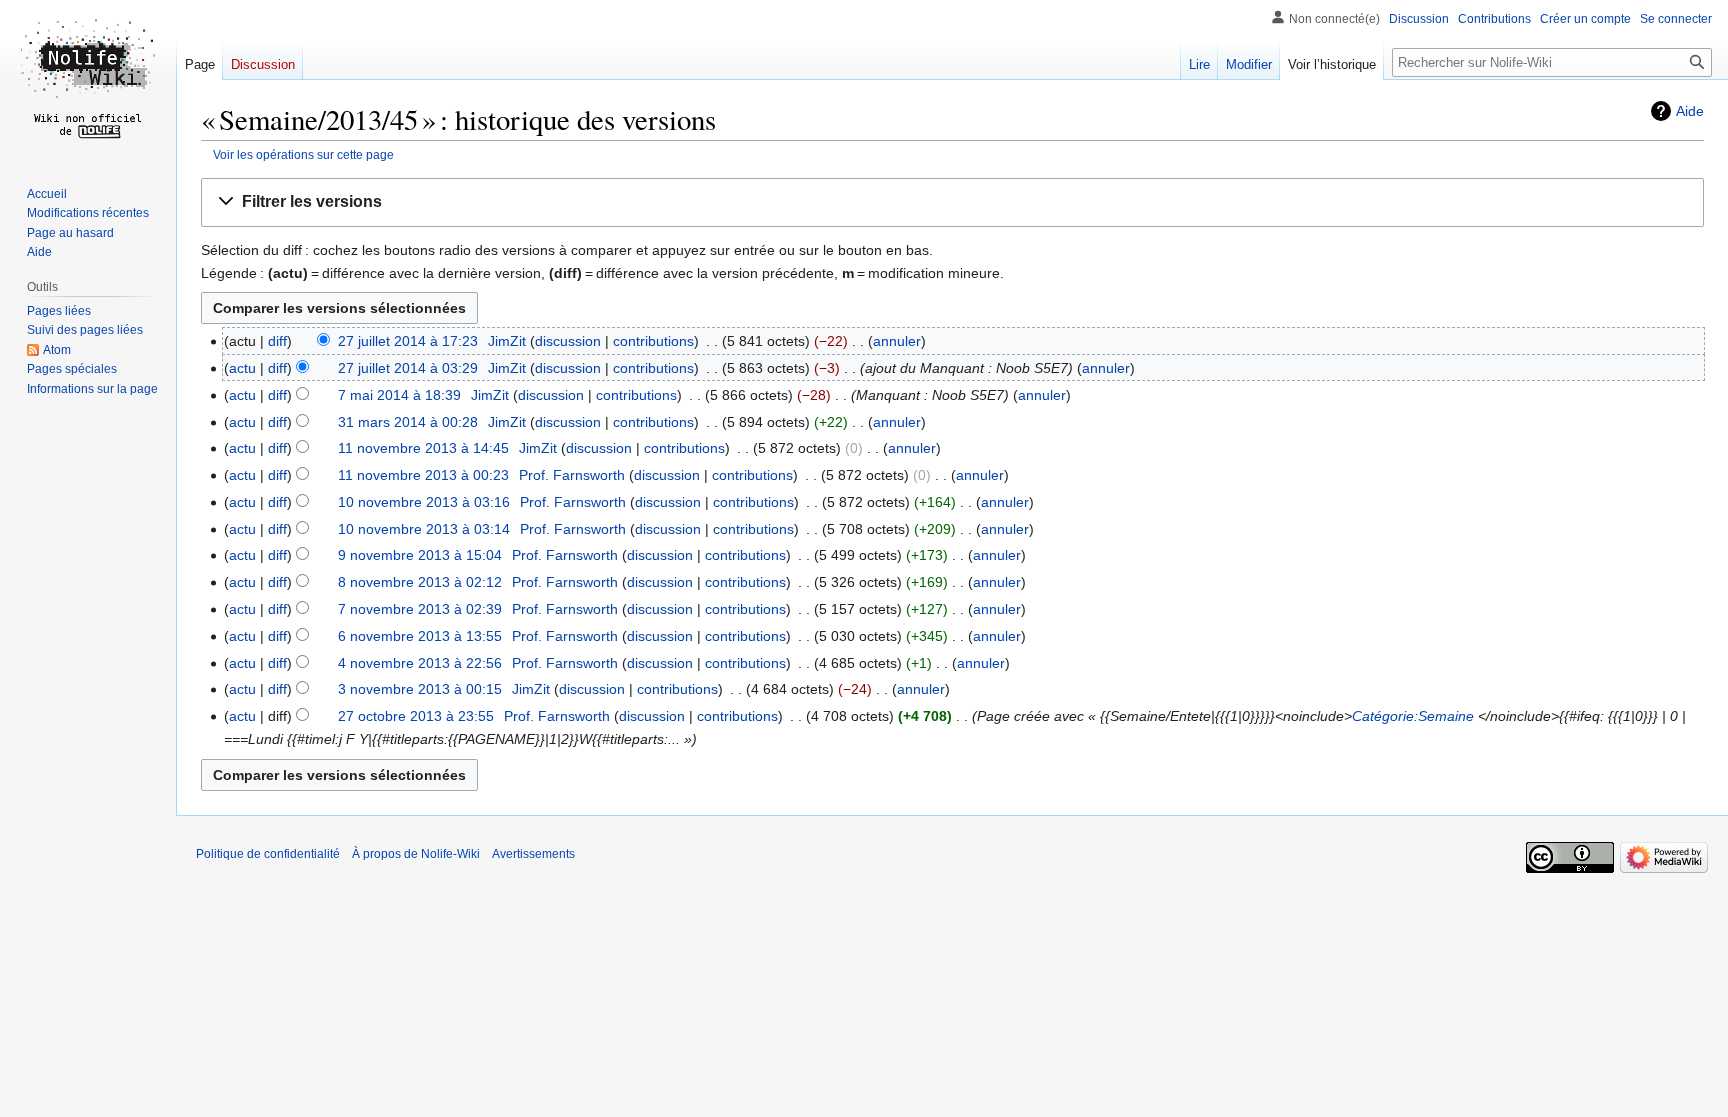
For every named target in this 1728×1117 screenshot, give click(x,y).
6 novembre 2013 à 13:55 (420, 636)
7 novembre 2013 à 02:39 (420, 609)
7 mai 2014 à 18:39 (399, 395)
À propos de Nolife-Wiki (416, 854)
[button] (952, 202)
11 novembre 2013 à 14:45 (423, 448)
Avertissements (533, 854)
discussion (568, 341)
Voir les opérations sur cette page (303, 154)
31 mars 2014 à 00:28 (408, 422)
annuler (897, 341)
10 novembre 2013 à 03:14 (424, 529)
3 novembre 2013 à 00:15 (420, 689)
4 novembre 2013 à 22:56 (420, 663)
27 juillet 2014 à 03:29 (408, 368)
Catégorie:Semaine (1413, 716)
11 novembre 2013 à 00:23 (423, 475)
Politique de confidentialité (268, 854)
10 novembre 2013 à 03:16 (424, 502)
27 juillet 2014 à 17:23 (408, 341)
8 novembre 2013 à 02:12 (420, 582)
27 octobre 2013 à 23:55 (416, 716)
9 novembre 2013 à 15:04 (420, 555)
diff (277, 341)
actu (242, 368)
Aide (1690, 111)
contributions (653, 341)
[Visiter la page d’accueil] (88, 80)
